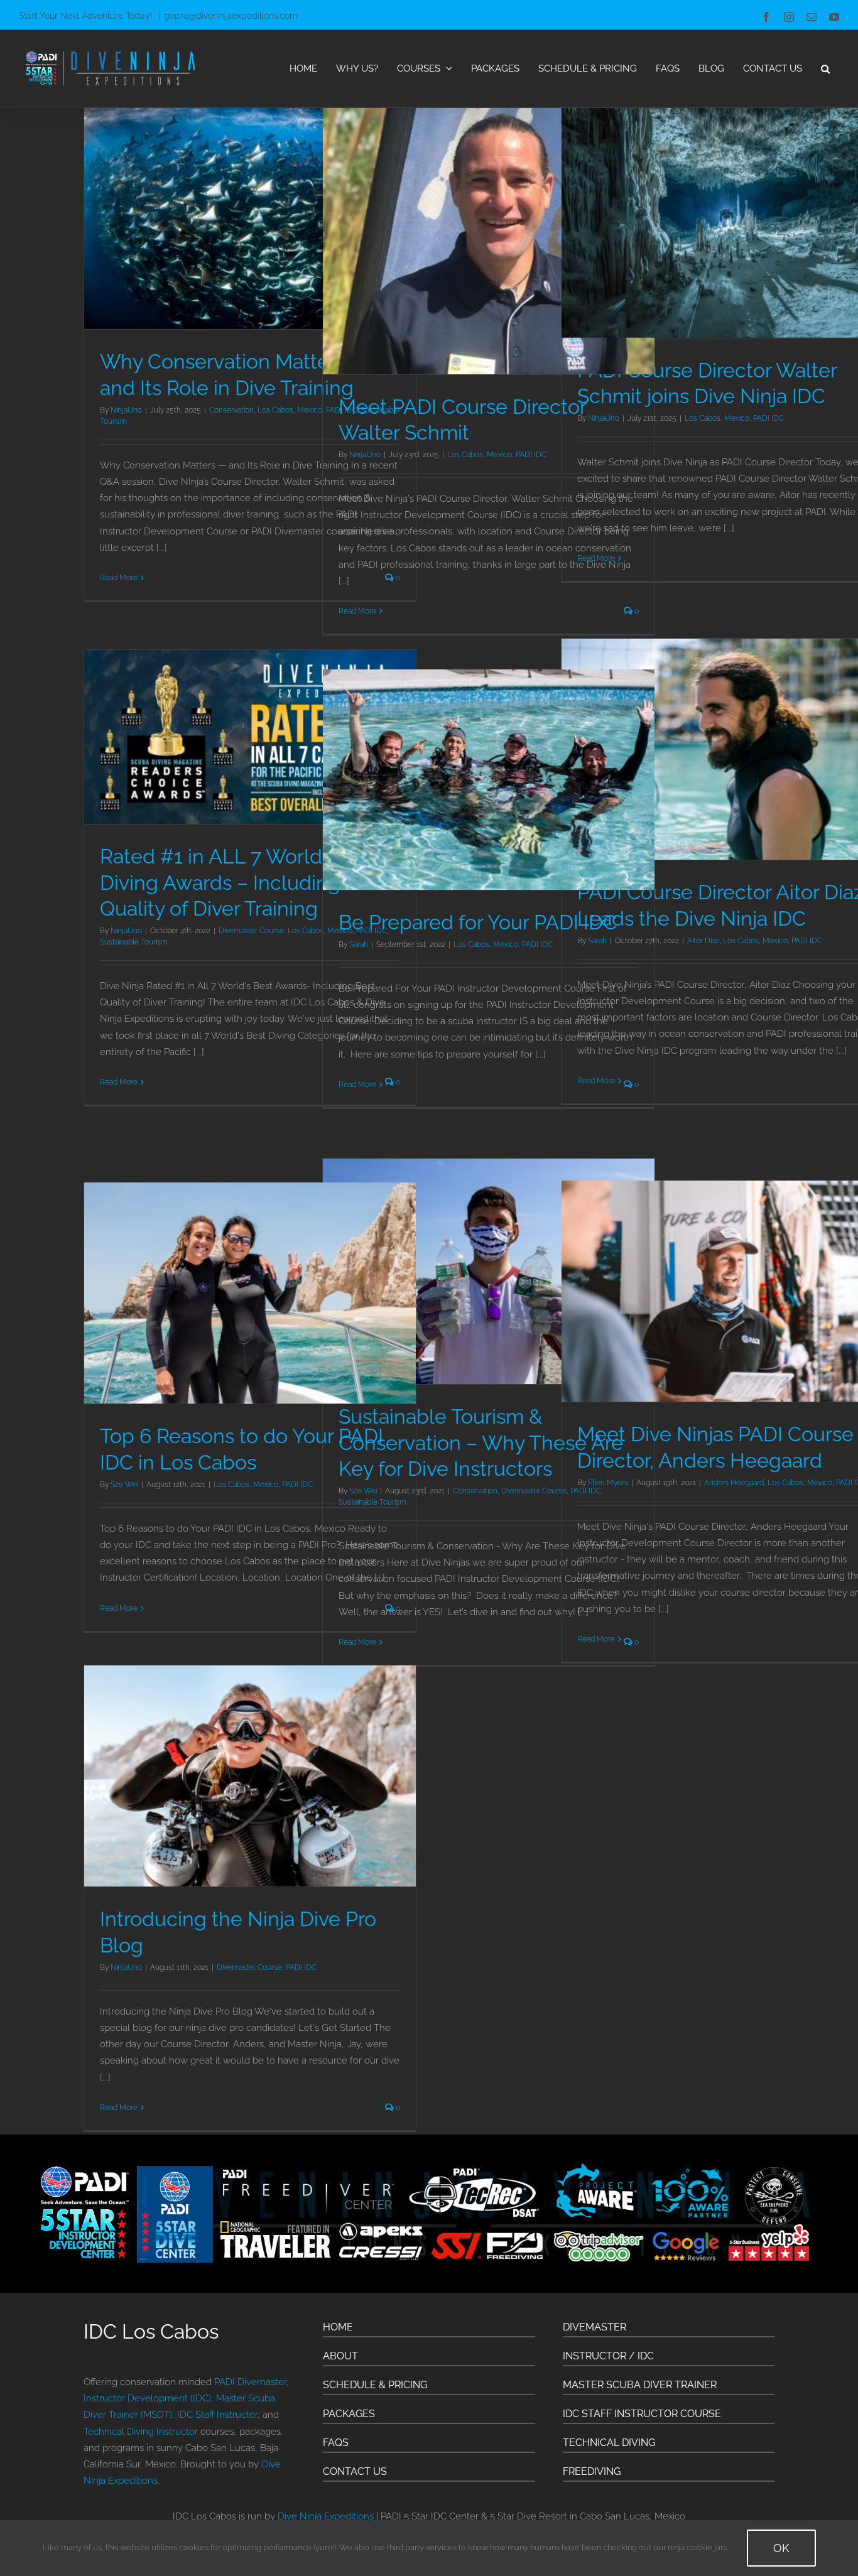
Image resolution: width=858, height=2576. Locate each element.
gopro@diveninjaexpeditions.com (231, 16)
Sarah (359, 944)
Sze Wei (124, 1485)
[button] (825, 68)
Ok (781, 2548)
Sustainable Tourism (134, 942)
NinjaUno (126, 410)
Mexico (499, 455)
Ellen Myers (608, 1483)
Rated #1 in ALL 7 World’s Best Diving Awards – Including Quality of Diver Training (240, 882)
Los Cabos (275, 410)
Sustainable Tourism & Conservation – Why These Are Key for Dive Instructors (481, 1442)
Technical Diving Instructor (141, 2432)
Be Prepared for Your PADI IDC (478, 922)
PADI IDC (531, 455)
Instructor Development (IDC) (147, 2398)
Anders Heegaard (734, 1483)
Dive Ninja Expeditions (326, 2516)
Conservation (231, 410)
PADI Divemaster (250, 2382)
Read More (119, 578)
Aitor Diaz (703, 941)
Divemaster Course (251, 931)
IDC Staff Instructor (217, 2415)
